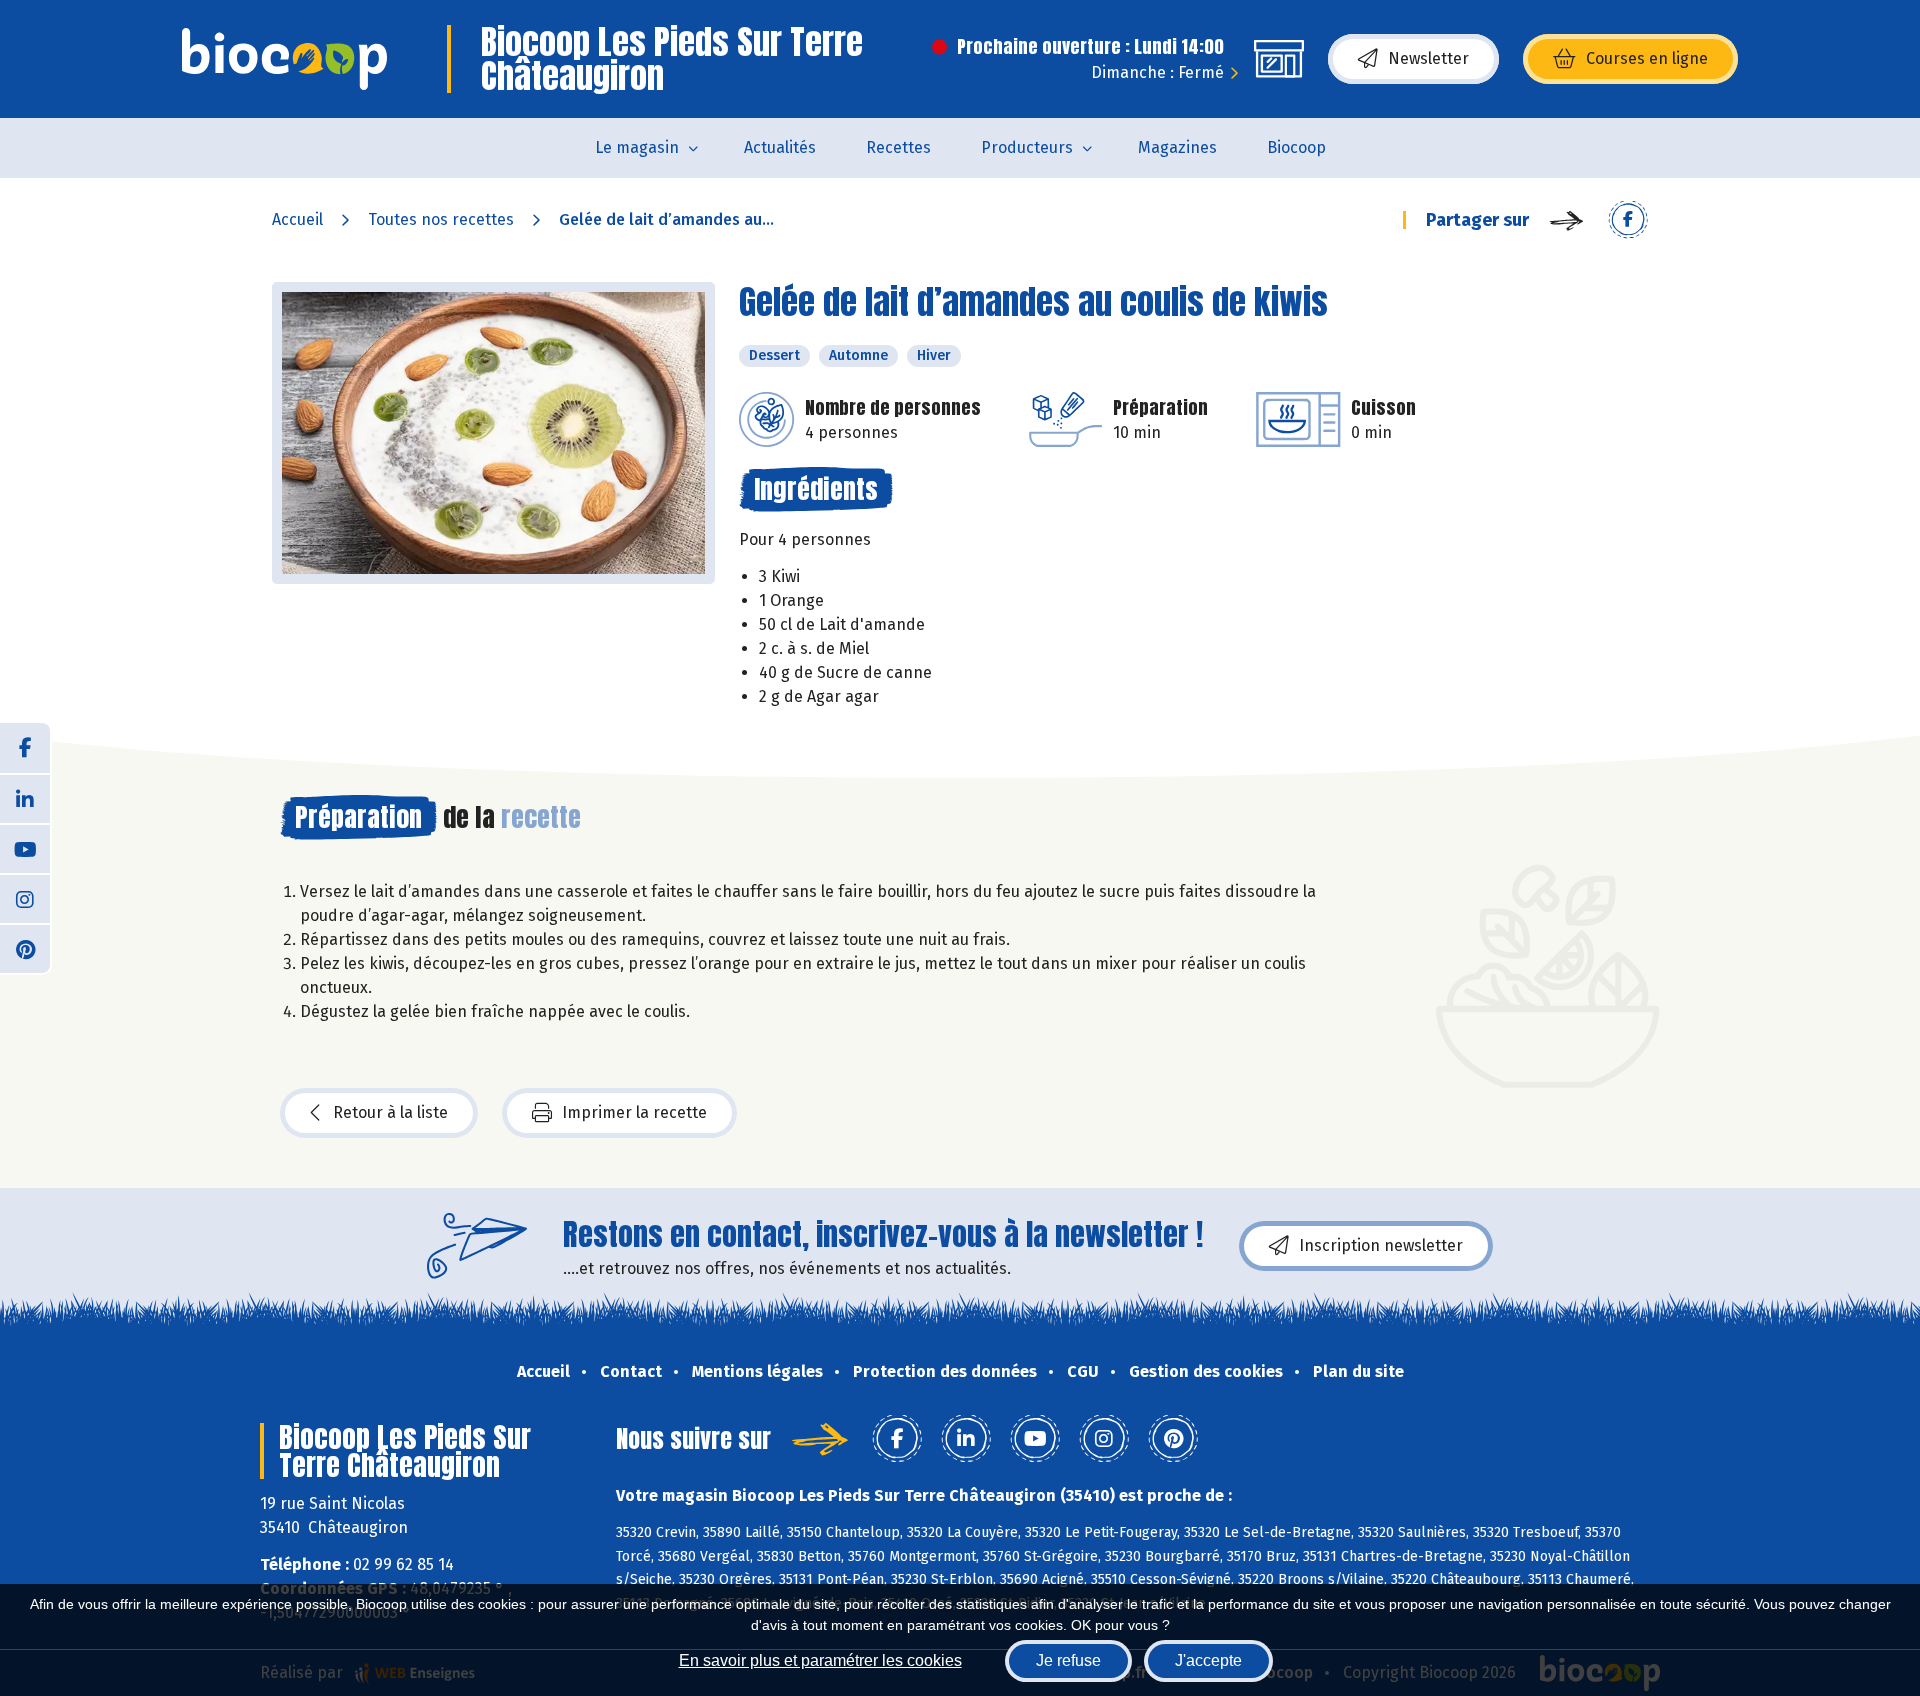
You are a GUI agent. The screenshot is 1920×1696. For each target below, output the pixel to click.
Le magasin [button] (637, 147)
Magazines (1177, 147)
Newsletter (1428, 58)
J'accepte (1208, 1660)
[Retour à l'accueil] (284, 59)
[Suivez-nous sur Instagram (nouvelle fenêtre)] (25, 898)
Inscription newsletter (1381, 1245)
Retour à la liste (390, 1112)
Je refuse (1068, 1660)
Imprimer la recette (634, 1112)
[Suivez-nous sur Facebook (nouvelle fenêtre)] (25, 748)
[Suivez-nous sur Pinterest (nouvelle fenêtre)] (25, 948)
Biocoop (1296, 147)
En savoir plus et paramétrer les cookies (820, 1660)
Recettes (898, 147)
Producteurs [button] (1027, 147)
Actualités (780, 147)
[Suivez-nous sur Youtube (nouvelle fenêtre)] (25, 848)
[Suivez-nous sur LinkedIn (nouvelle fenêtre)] (25, 798)
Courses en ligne (1647, 58)
